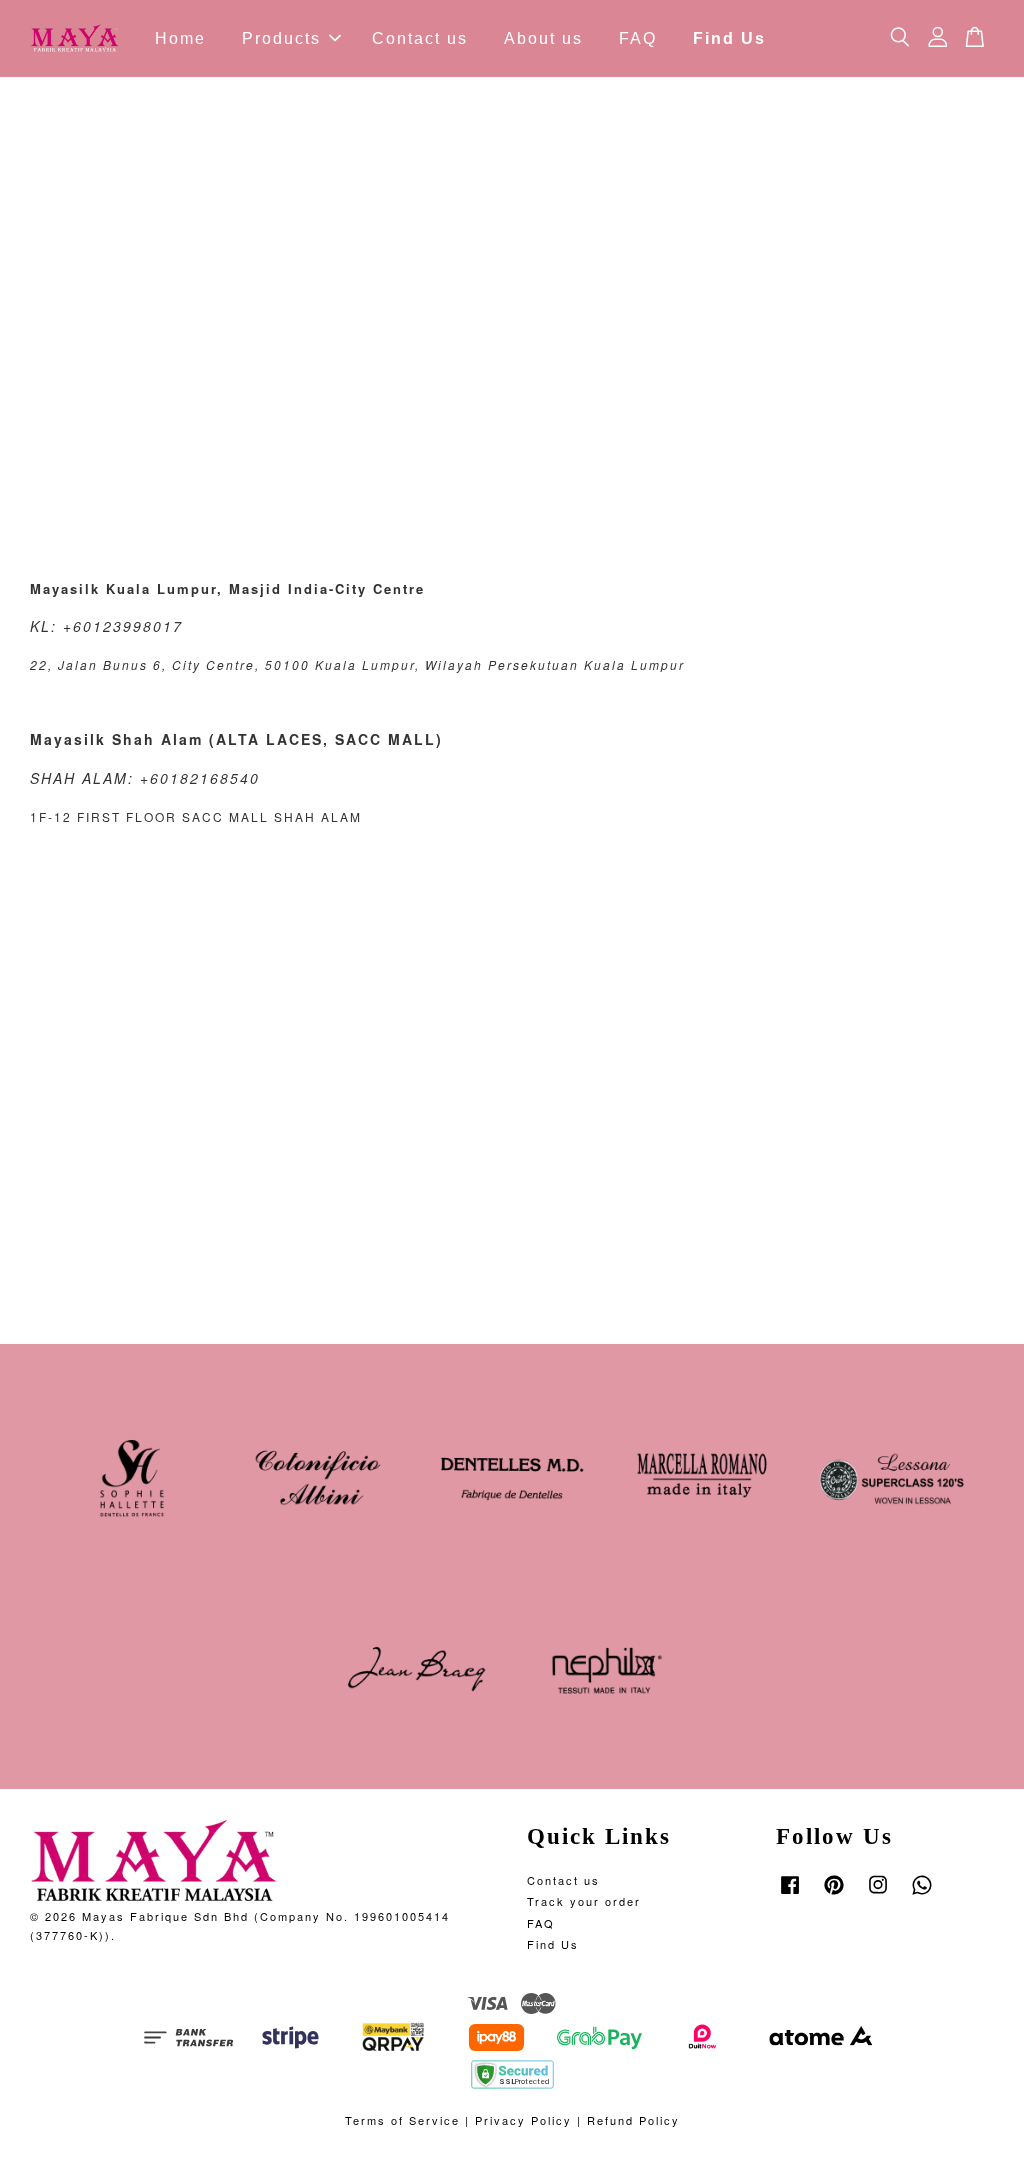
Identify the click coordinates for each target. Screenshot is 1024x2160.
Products (281, 38)
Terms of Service (402, 2120)
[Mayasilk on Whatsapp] (922, 1894)
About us (543, 38)
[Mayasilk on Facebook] (790, 1894)
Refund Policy (633, 2120)
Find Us (729, 38)
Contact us (420, 38)
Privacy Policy (523, 2120)
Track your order (584, 1901)
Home (180, 38)
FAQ (638, 38)
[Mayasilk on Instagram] (878, 1894)
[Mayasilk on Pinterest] (834, 1894)
